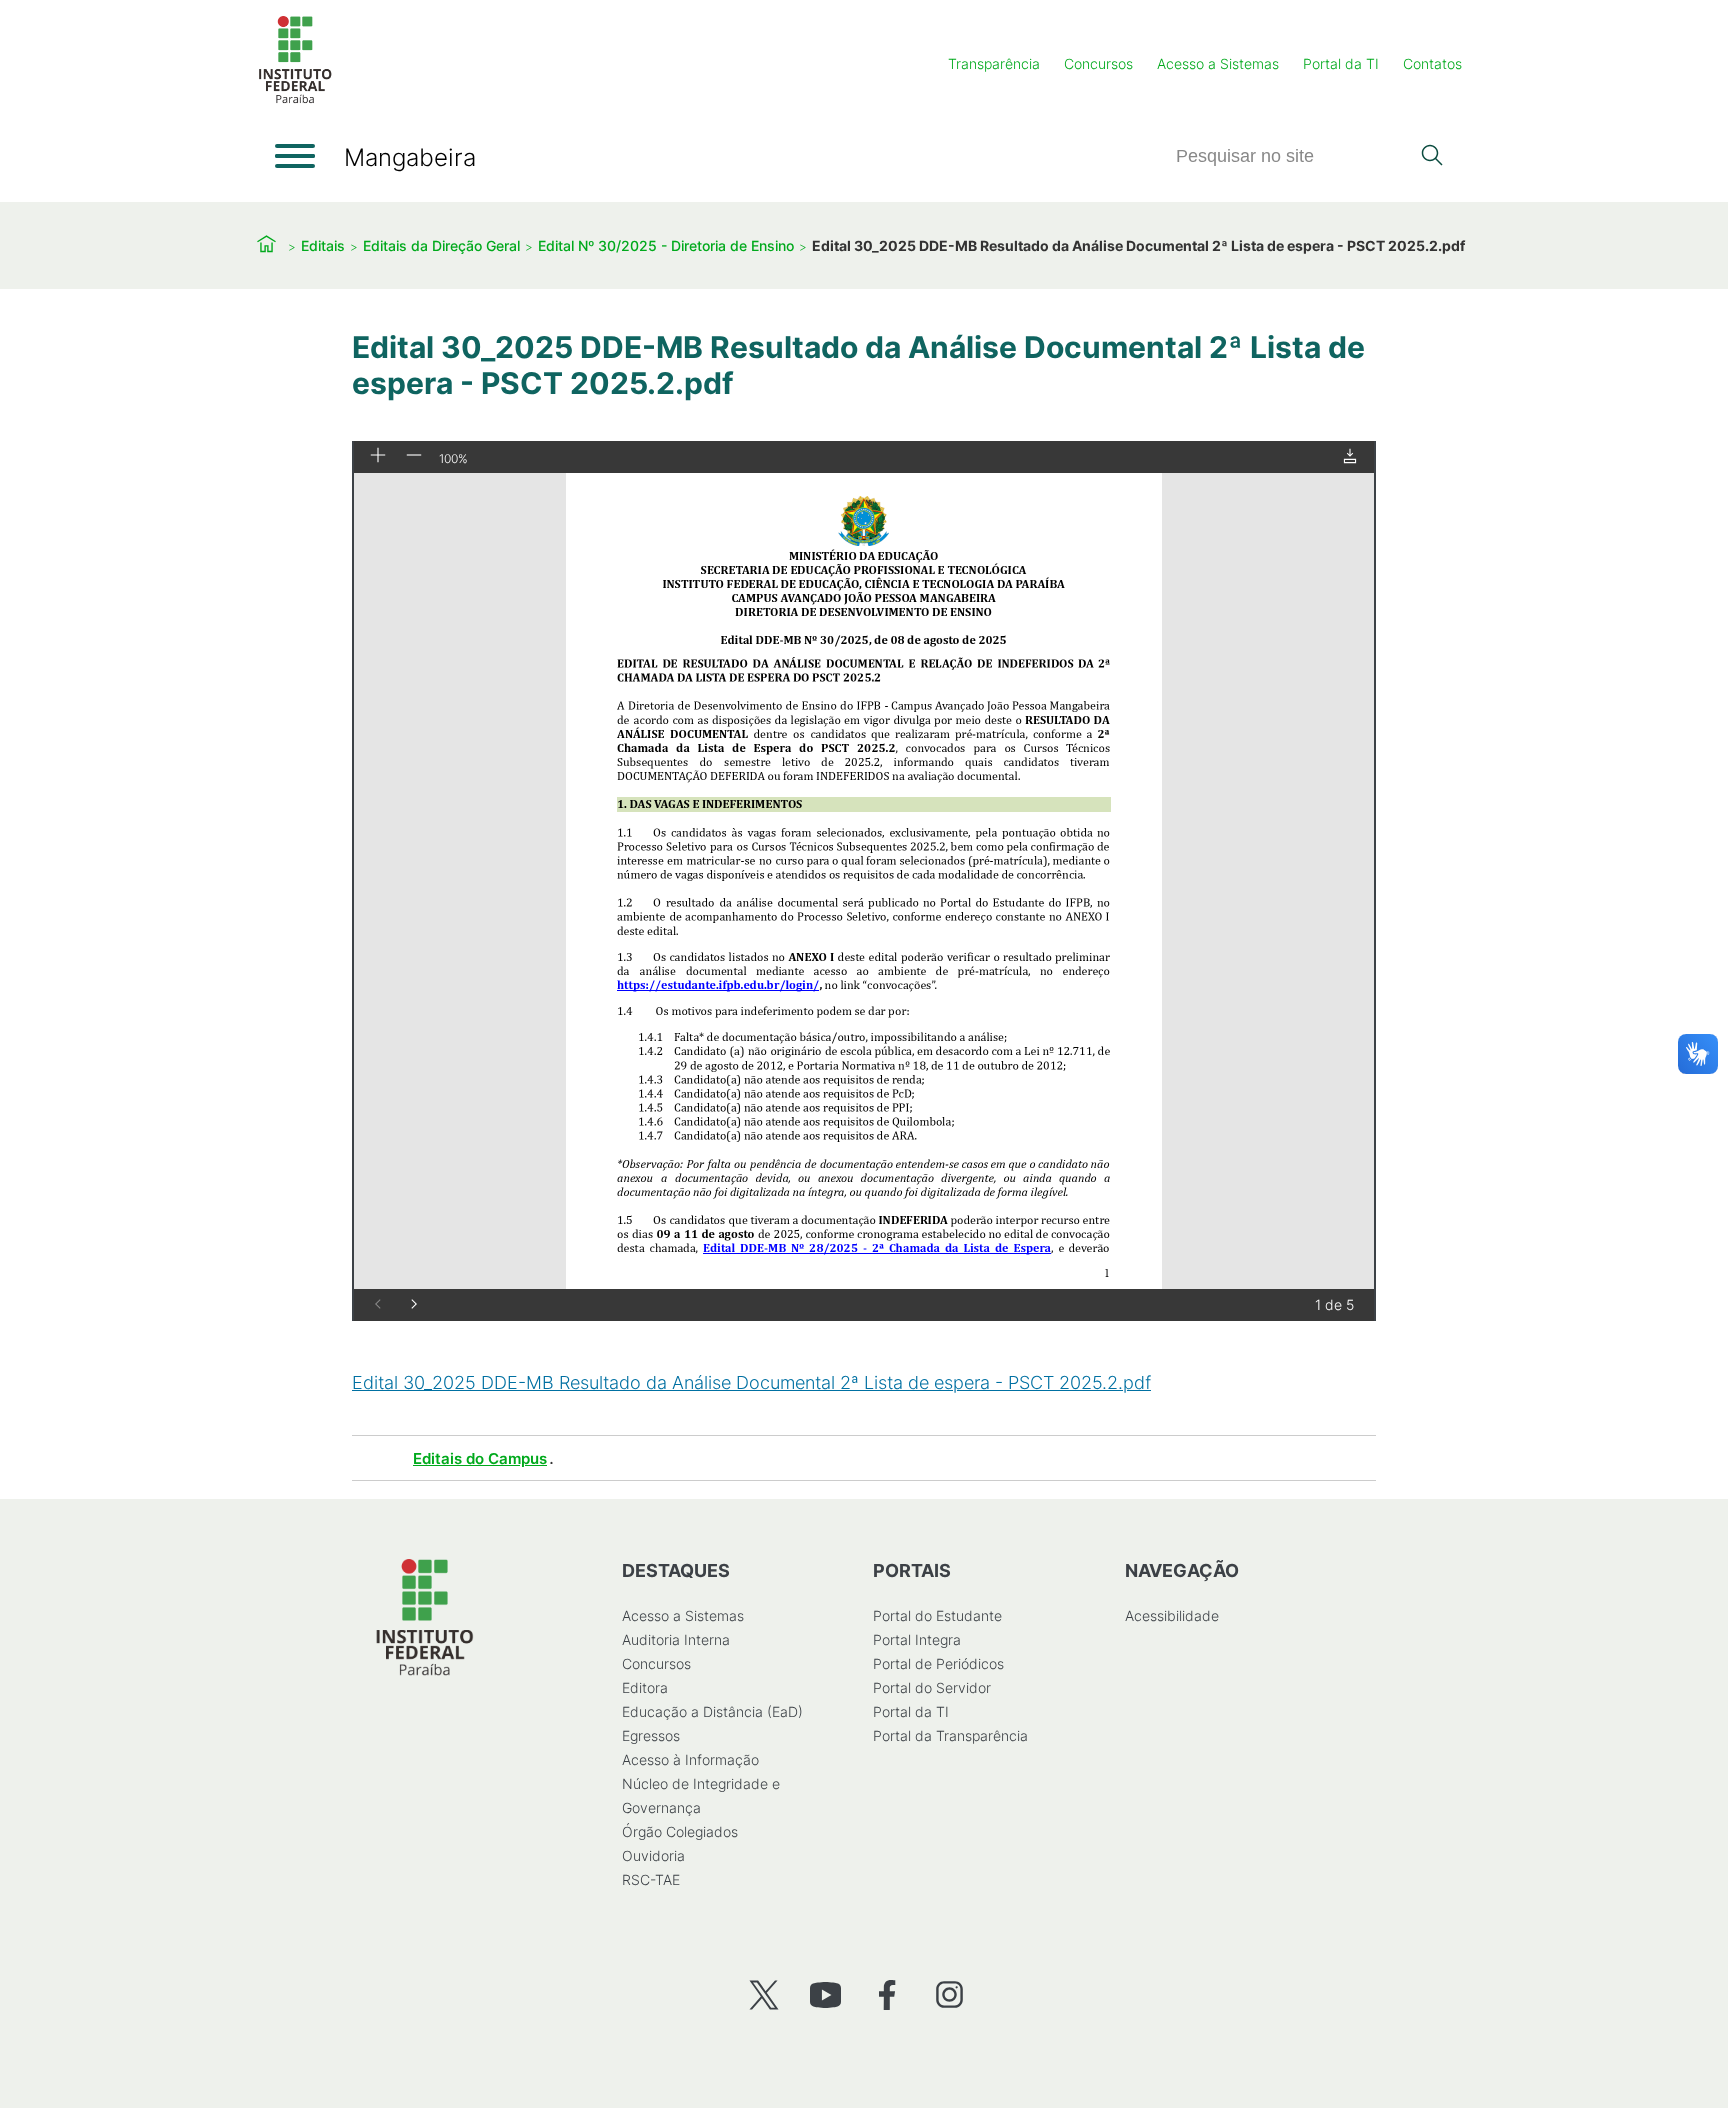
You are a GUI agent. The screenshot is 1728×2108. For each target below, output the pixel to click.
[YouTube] (825, 1994)
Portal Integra (917, 1639)
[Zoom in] (378, 456)
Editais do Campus (480, 1458)
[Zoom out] (414, 456)
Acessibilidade (1172, 1615)
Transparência (994, 63)
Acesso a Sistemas (1218, 63)
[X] (763, 1994)
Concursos (1098, 63)
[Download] (1350, 457)
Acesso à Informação (690, 1759)
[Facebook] (887, 1994)
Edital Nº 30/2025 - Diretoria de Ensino (666, 245)
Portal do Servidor (932, 1687)
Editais (323, 245)
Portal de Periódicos (938, 1663)
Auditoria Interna (676, 1639)
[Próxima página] (414, 1305)
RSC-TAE (651, 1879)
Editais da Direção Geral (441, 245)
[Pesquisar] (1431, 157)
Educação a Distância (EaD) (712, 1711)
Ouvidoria (653, 1855)
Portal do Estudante (937, 1615)
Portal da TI (1341, 63)
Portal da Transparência (950, 1735)
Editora (645, 1687)
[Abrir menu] (295, 156)
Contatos (1432, 63)
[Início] (295, 99)
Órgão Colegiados (680, 1831)
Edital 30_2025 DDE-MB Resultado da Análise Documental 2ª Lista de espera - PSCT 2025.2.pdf (751, 1382)
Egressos (651, 1735)
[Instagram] (949, 1994)
